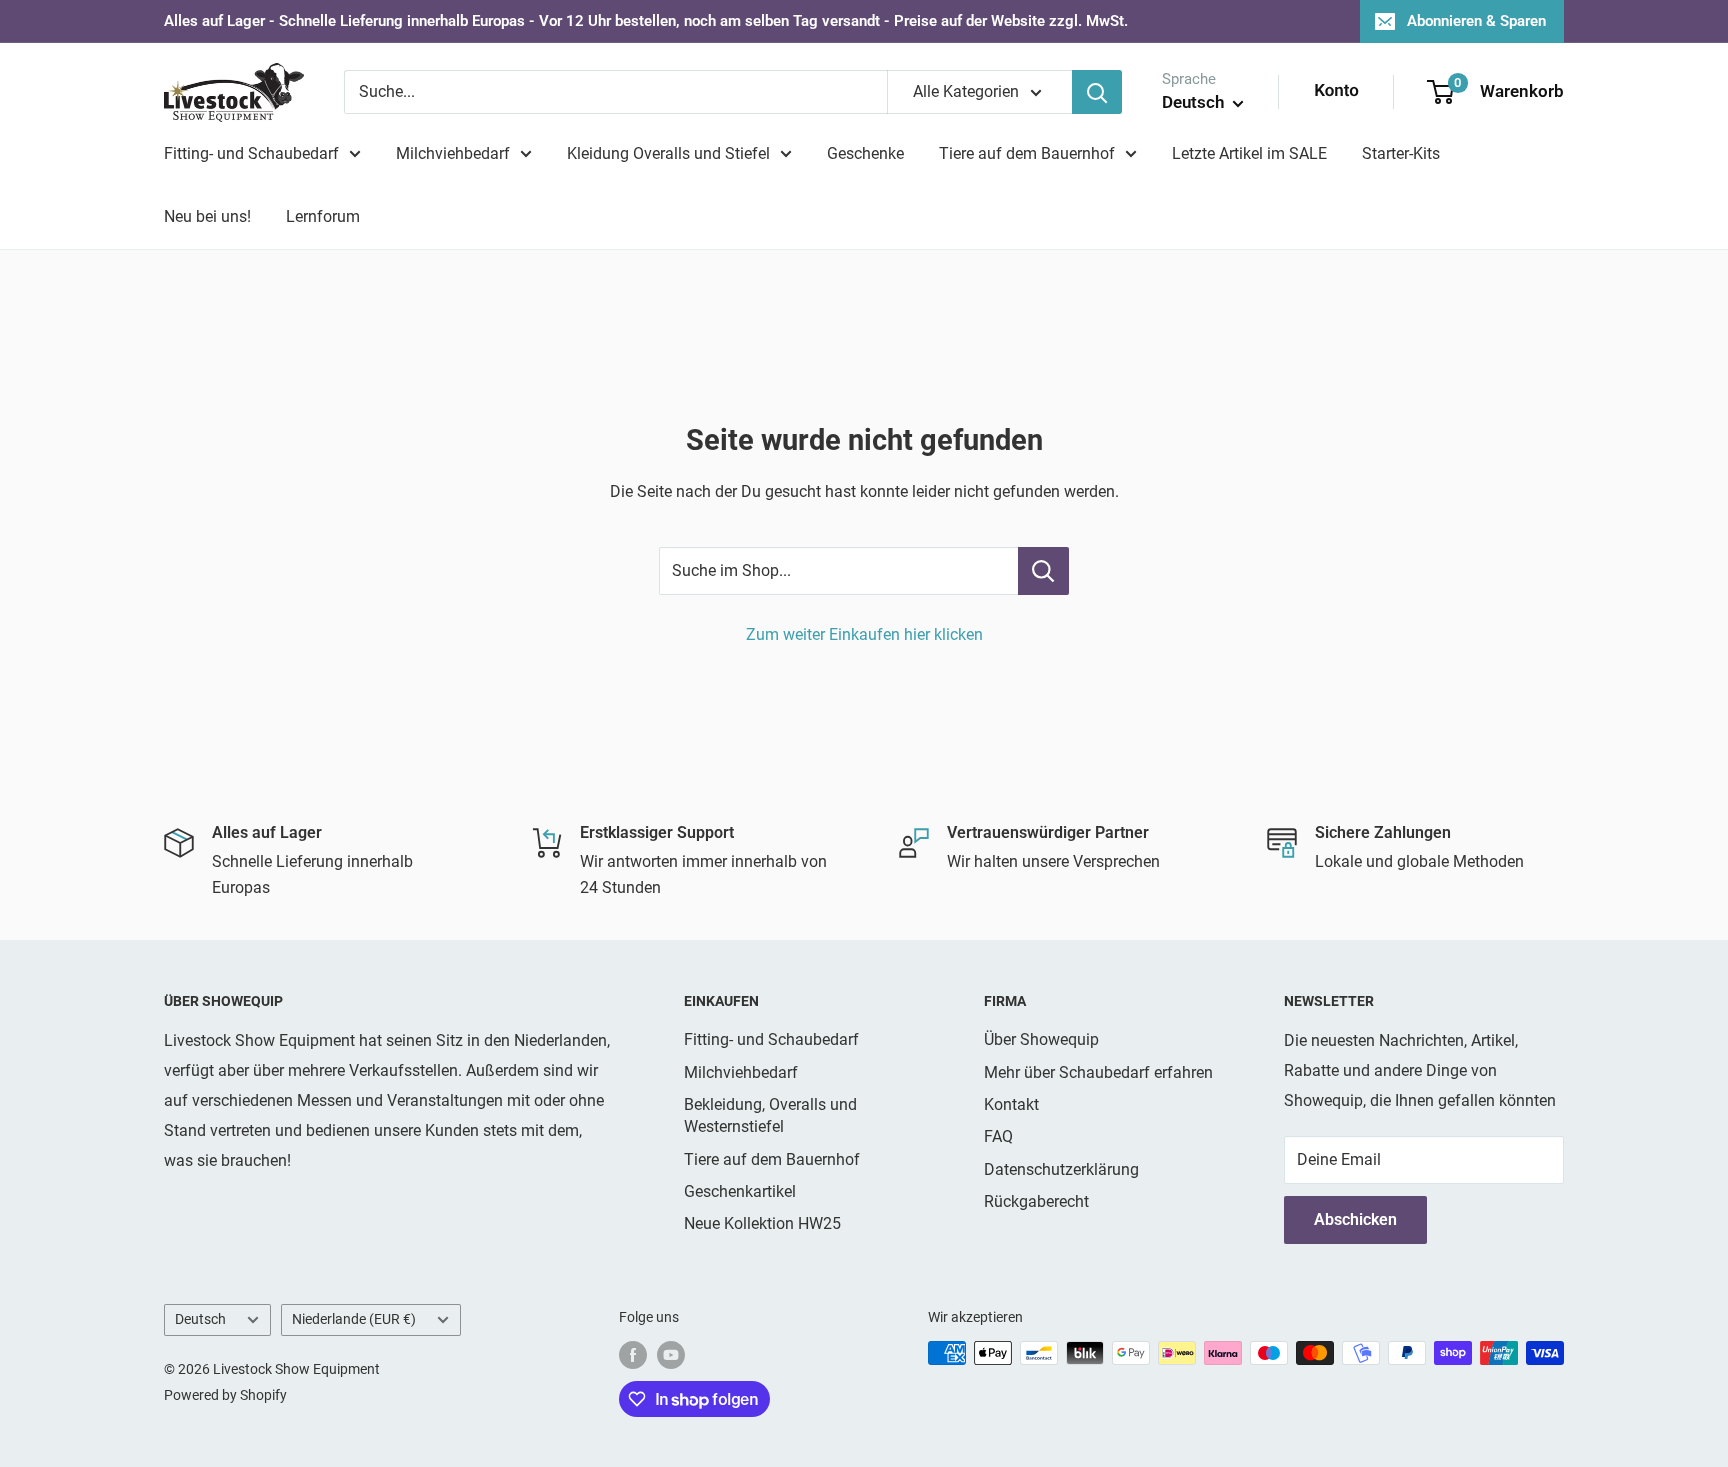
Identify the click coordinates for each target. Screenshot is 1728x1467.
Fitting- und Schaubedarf (251, 153)
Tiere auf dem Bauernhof (1027, 153)
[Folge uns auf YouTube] (671, 1355)
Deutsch (200, 1319)
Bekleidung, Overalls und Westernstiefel (770, 1115)
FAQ (998, 1136)
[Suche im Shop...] (1043, 571)
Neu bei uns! (207, 216)
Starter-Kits (1401, 153)
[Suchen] (1097, 92)
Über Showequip (1041, 1039)
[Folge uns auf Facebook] (633, 1355)
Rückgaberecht (1036, 1201)
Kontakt (1011, 1104)
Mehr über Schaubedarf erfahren (1098, 1072)
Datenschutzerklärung (1061, 1169)
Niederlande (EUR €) (354, 1319)
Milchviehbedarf (453, 153)
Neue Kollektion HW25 (762, 1223)
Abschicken (1355, 1219)
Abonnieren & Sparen (1476, 21)
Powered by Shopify (225, 1395)
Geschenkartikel (740, 1191)
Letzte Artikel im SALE (1249, 153)
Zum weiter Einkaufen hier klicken (864, 634)
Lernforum (323, 216)
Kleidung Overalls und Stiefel (668, 153)
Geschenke (865, 153)
